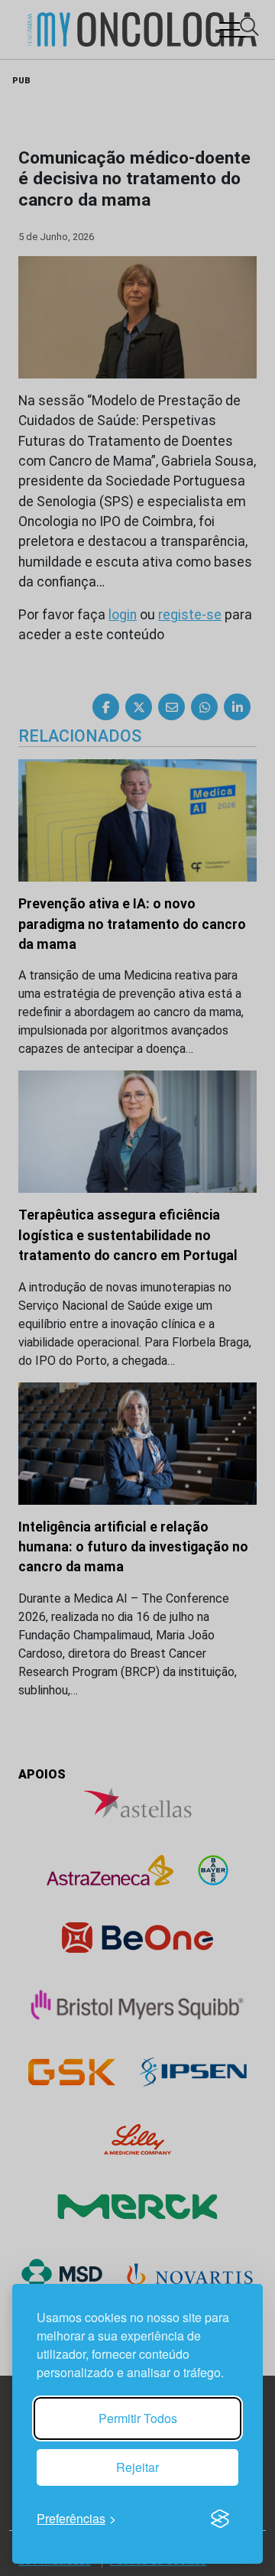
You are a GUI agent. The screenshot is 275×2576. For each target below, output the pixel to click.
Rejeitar (137, 2467)
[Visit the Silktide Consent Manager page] (220, 2519)
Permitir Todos (138, 2418)
